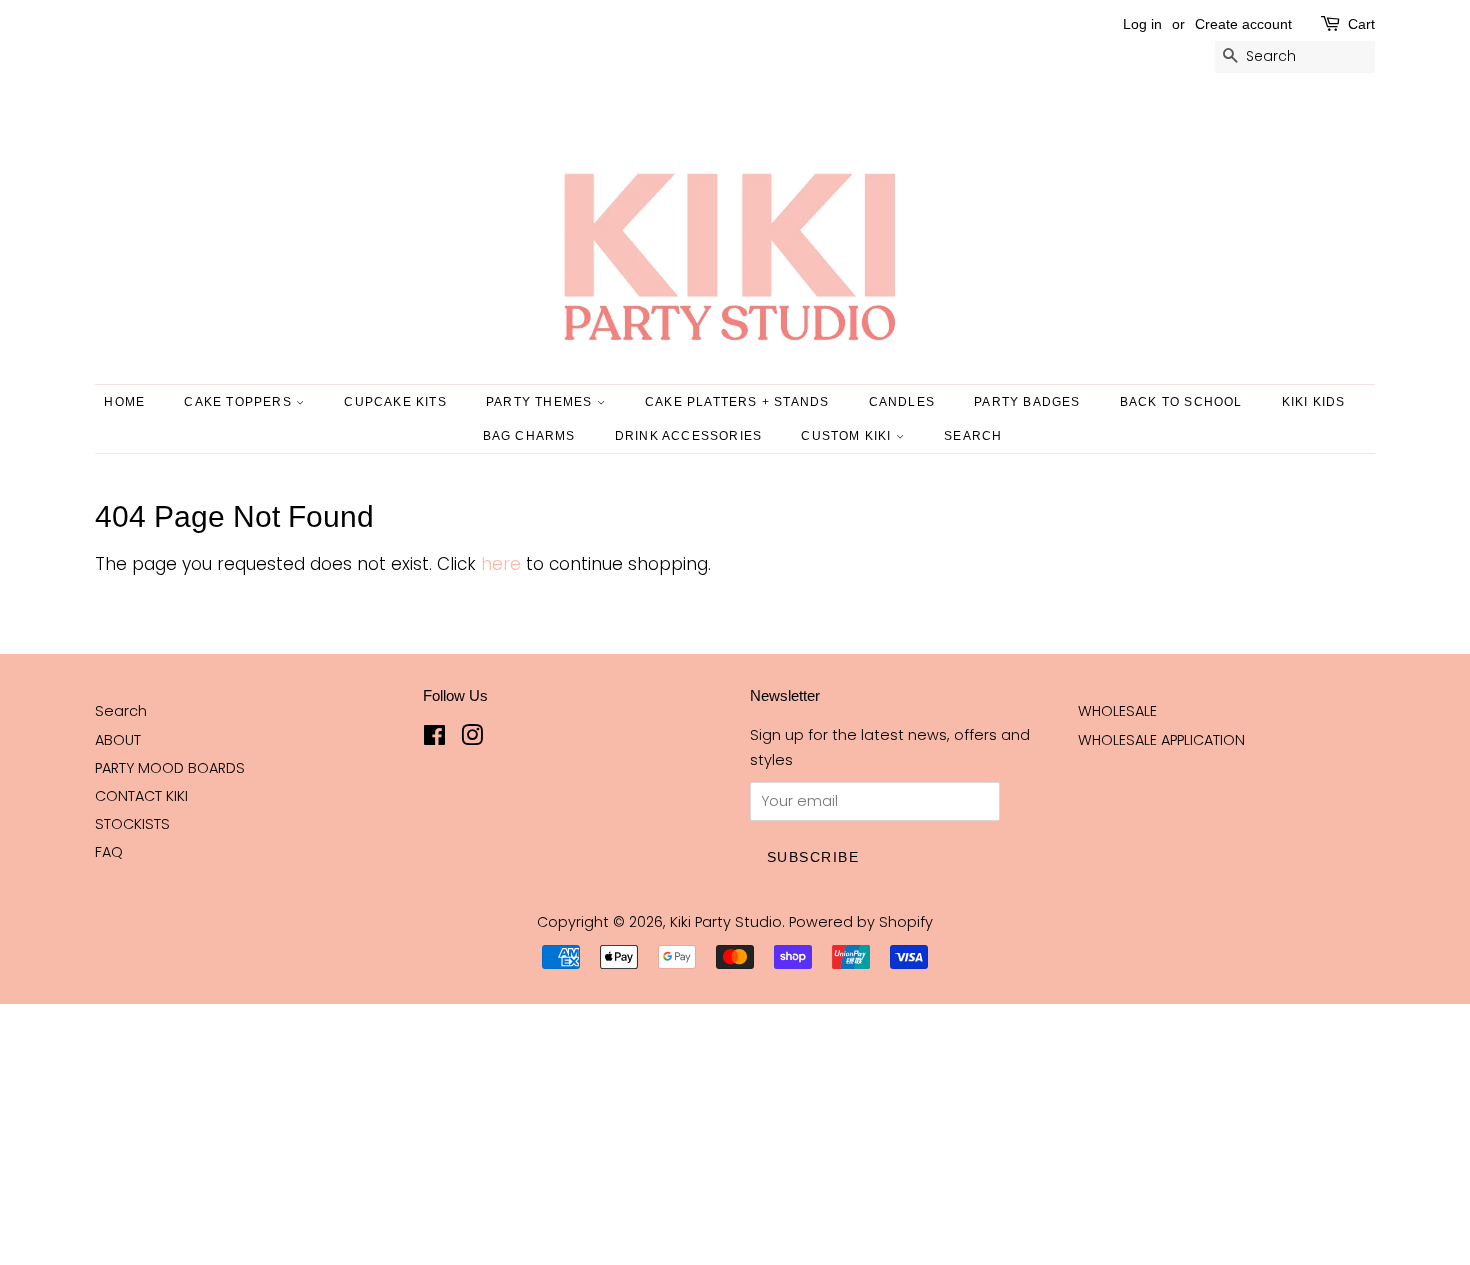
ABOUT (118, 740)
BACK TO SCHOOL (1181, 402)
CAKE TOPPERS (240, 402)
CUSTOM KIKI (848, 436)
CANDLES (902, 402)
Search (121, 711)
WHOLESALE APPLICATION (1161, 740)
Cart (1361, 24)
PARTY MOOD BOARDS (170, 768)
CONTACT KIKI (141, 796)
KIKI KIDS (1314, 402)
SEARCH (973, 436)
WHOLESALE (1117, 711)
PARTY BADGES (1027, 402)
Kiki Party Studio (726, 922)
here (501, 564)
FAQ (109, 852)
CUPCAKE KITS (395, 402)
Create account (1243, 24)
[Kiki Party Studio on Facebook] (434, 739)
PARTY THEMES (541, 402)
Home (124, 402)
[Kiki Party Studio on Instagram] (472, 739)
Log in (1142, 24)
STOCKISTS (132, 824)
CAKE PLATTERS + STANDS (737, 402)
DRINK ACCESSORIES (688, 436)
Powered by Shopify (861, 922)
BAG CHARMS (529, 436)
